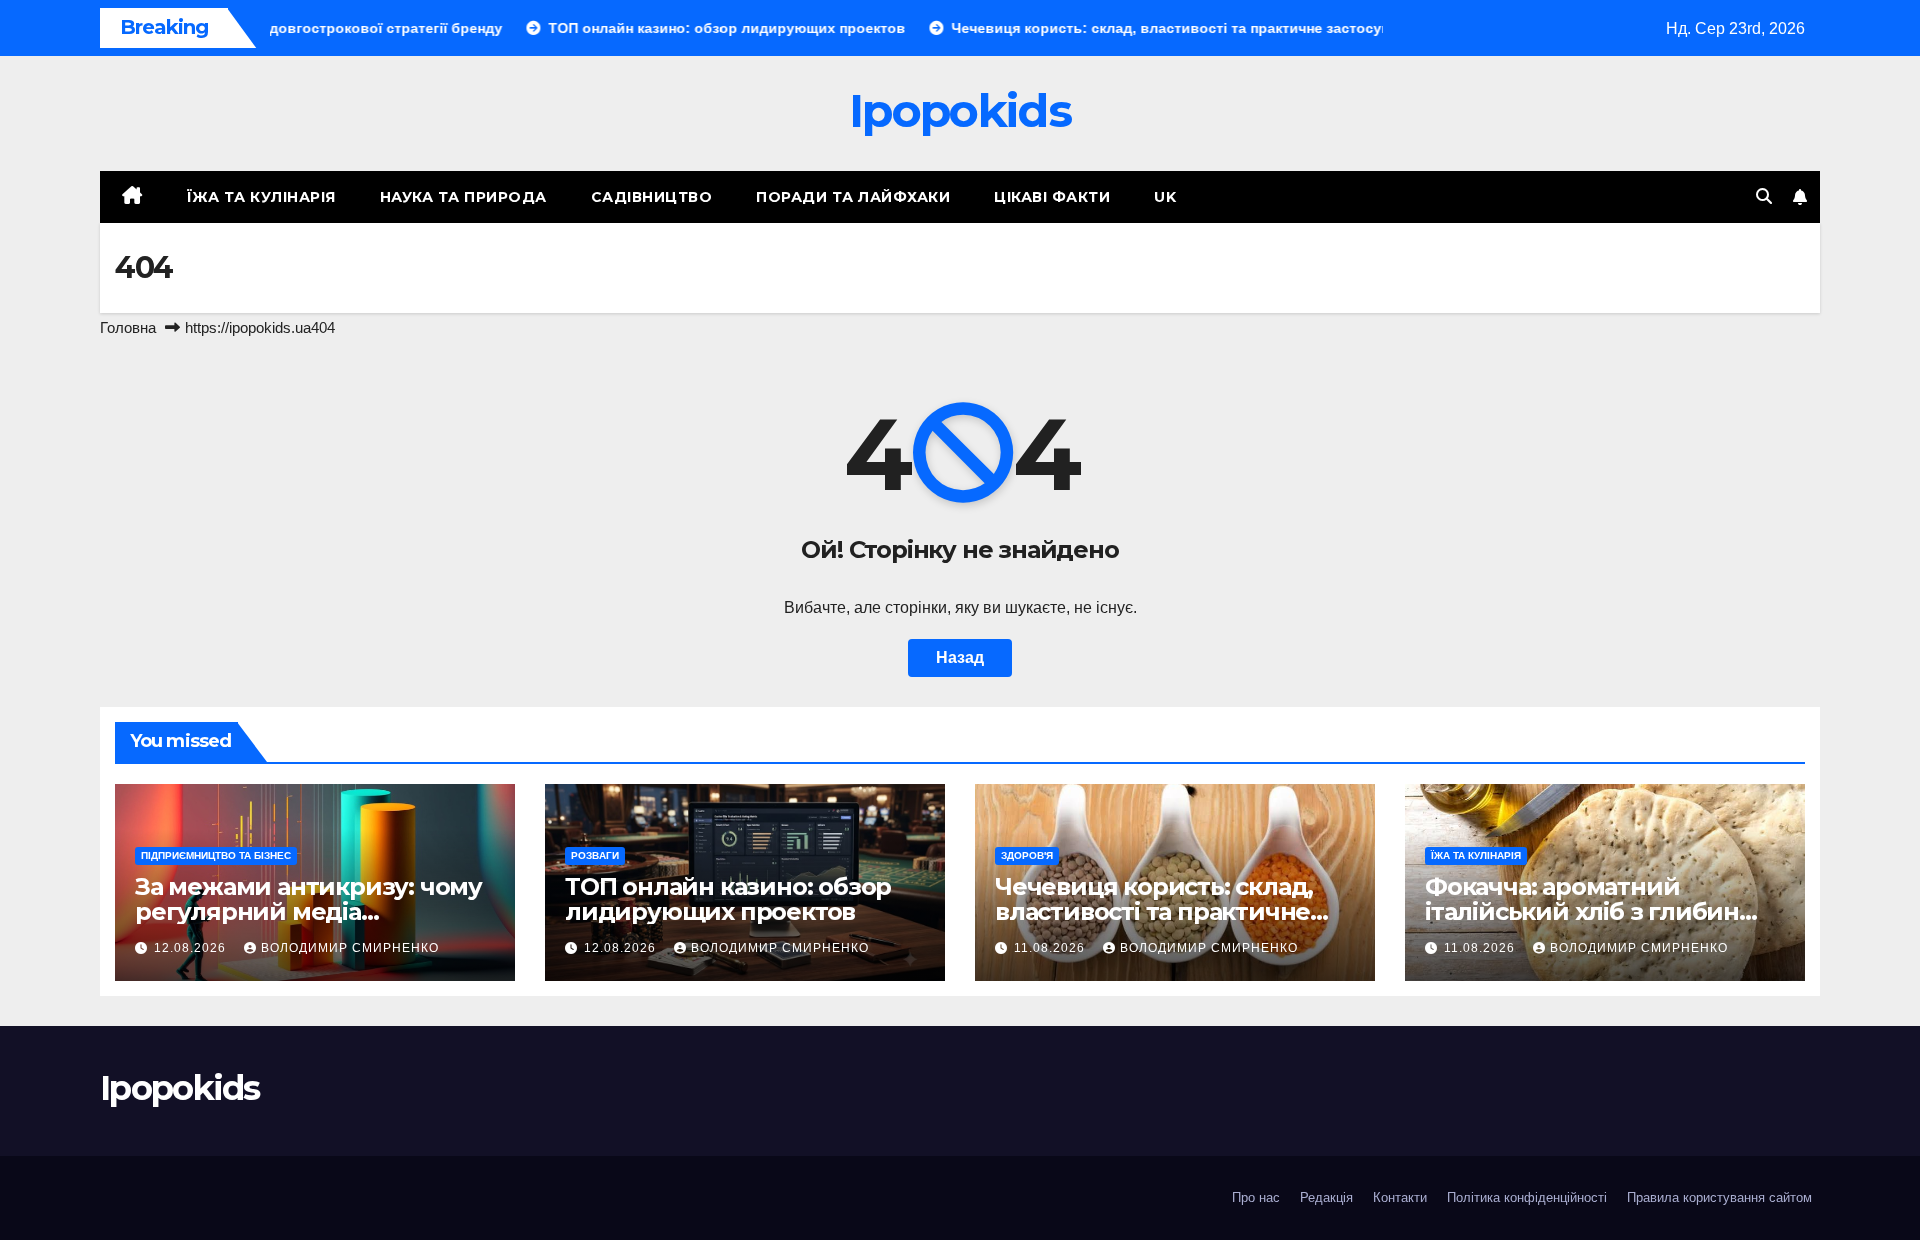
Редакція (1326, 1197)
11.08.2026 (1051, 948)
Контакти (1400, 1197)
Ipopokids (960, 110)
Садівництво (652, 197)
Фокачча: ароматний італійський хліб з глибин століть (1582, 911)
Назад (960, 657)
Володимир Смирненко (350, 948)
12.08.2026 (192, 948)
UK (1165, 197)
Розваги (595, 855)
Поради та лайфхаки (853, 197)
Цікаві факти (1052, 197)
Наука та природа (463, 197)
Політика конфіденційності (1527, 1197)
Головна (128, 327)
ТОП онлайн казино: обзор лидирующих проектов (728, 899)
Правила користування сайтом (1719, 1197)
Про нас (1256, 1197)
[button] (1764, 196)
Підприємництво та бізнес (216, 855)
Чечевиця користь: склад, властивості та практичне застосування (1154, 911)
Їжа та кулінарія (261, 197)
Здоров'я (1027, 855)
